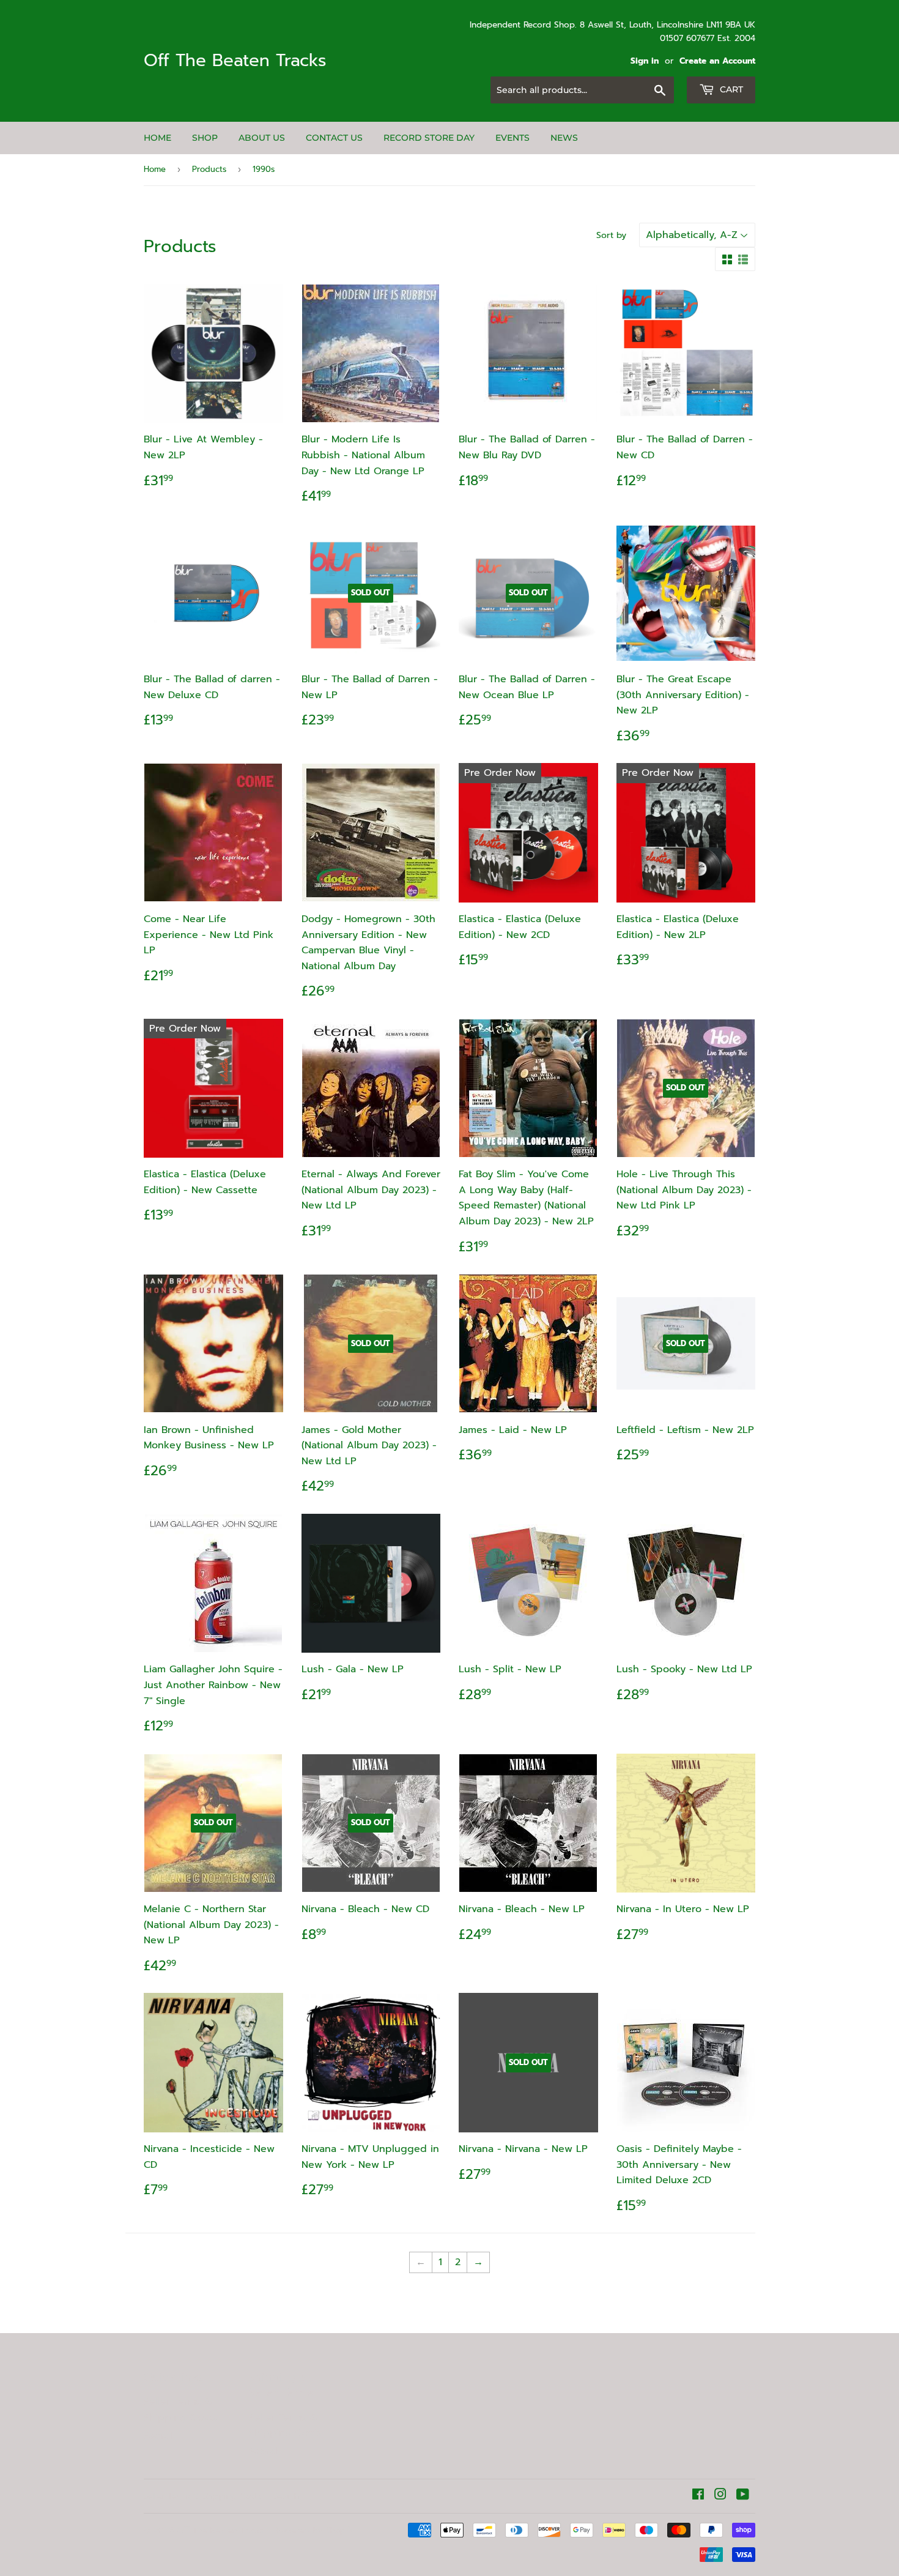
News (564, 138)
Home (157, 138)
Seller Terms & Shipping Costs (180, 2410)
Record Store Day (429, 138)
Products (209, 169)
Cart (730, 89)
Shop (205, 138)
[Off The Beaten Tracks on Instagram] (720, 2496)
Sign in (645, 61)
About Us (262, 138)
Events (512, 138)
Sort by (611, 235)
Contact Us (334, 138)
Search (160, 2436)
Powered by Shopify (316, 2530)
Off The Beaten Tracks (235, 61)
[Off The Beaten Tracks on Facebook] (698, 2496)
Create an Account (717, 61)
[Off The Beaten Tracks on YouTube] (743, 2496)
